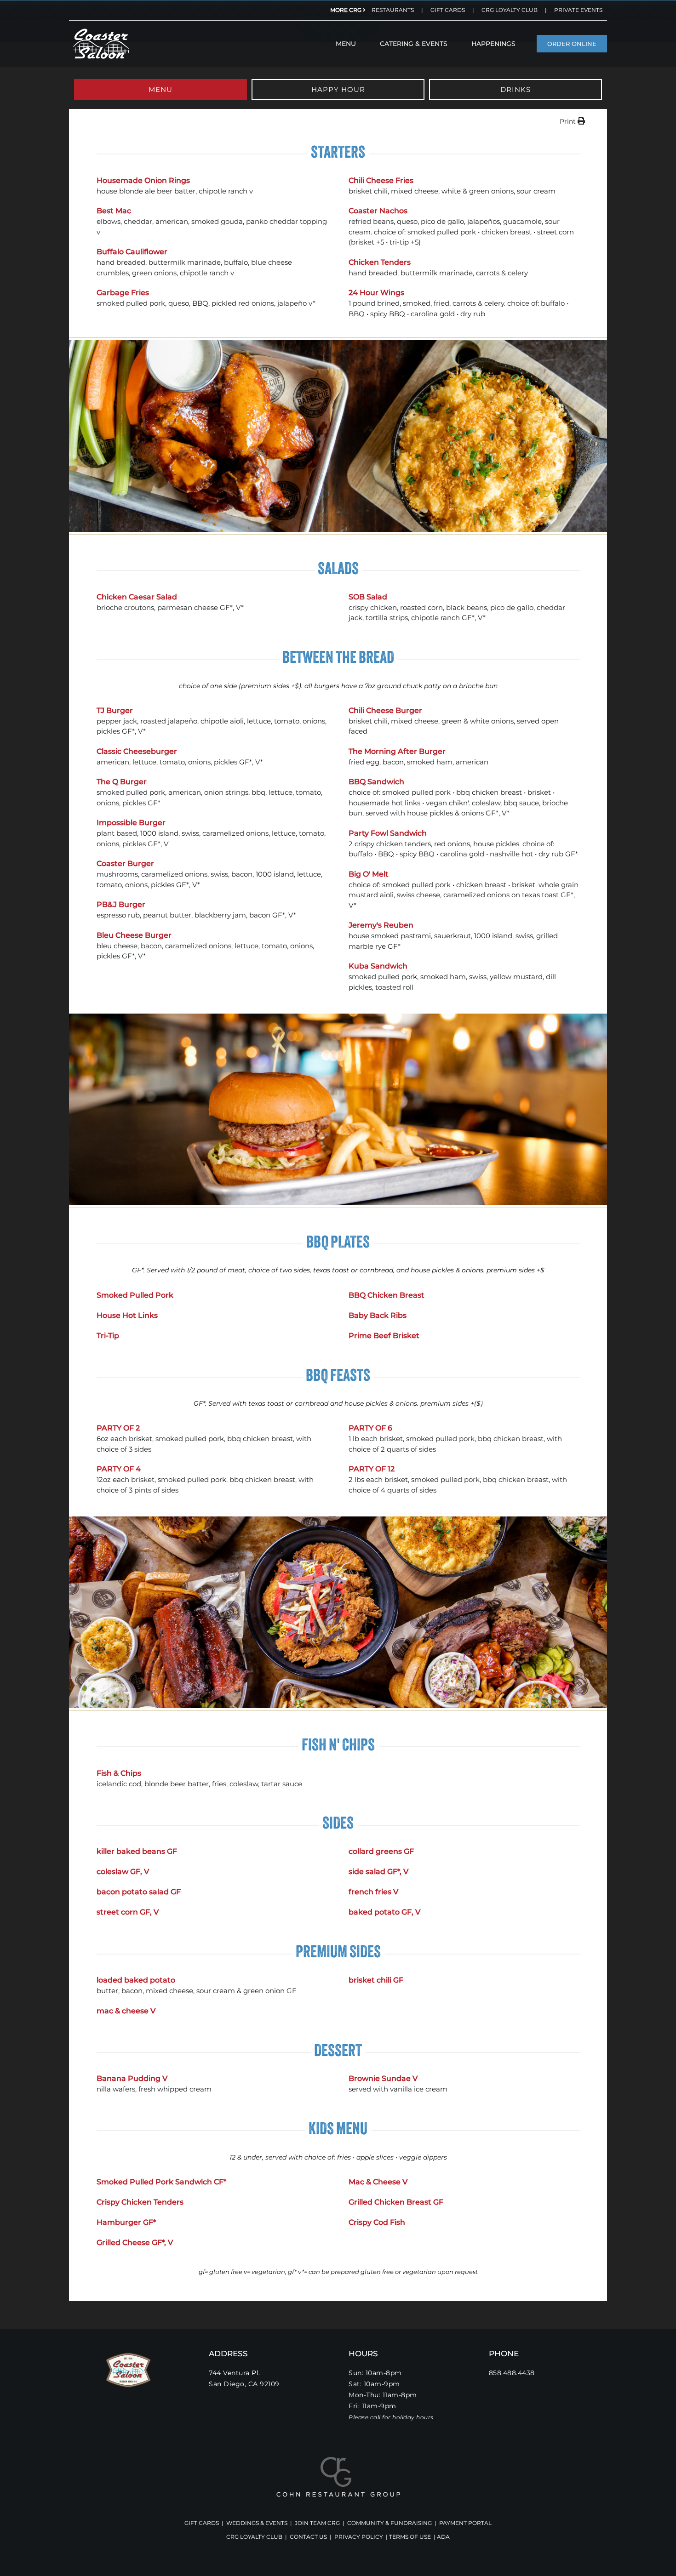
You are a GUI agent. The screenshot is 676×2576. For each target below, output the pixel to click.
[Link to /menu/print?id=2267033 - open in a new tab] (581, 121)
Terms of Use (410, 2537)
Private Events (578, 10)
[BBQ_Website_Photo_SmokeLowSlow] (101, 30)
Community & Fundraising (390, 2523)
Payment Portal (465, 2523)
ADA (443, 2537)
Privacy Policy (359, 2537)
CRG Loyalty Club (510, 10)
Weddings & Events (257, 2523)
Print (569, 121)
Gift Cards (448, 10)
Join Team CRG (317, 2523)
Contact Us (308, 2537)
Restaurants (393, 10)
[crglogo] (338, 2460)
